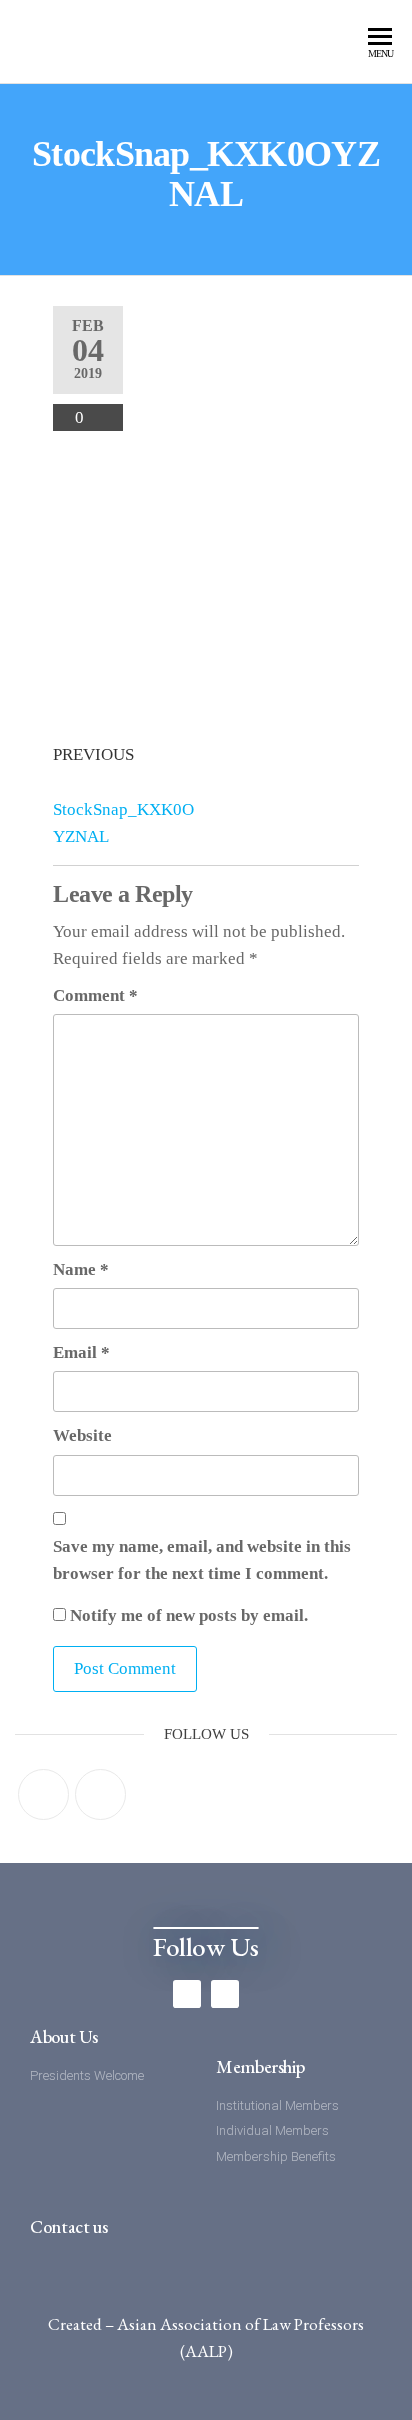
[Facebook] (43, 1794)
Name (81, 1269)
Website (82, 1435)
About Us (64, 2036)
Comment (95, 995)
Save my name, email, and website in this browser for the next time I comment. (202, 1560)
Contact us (68, 2226)
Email (81, 1352)
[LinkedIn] (100, 1794)
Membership (260, 2066)
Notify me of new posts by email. (189, 1615)
